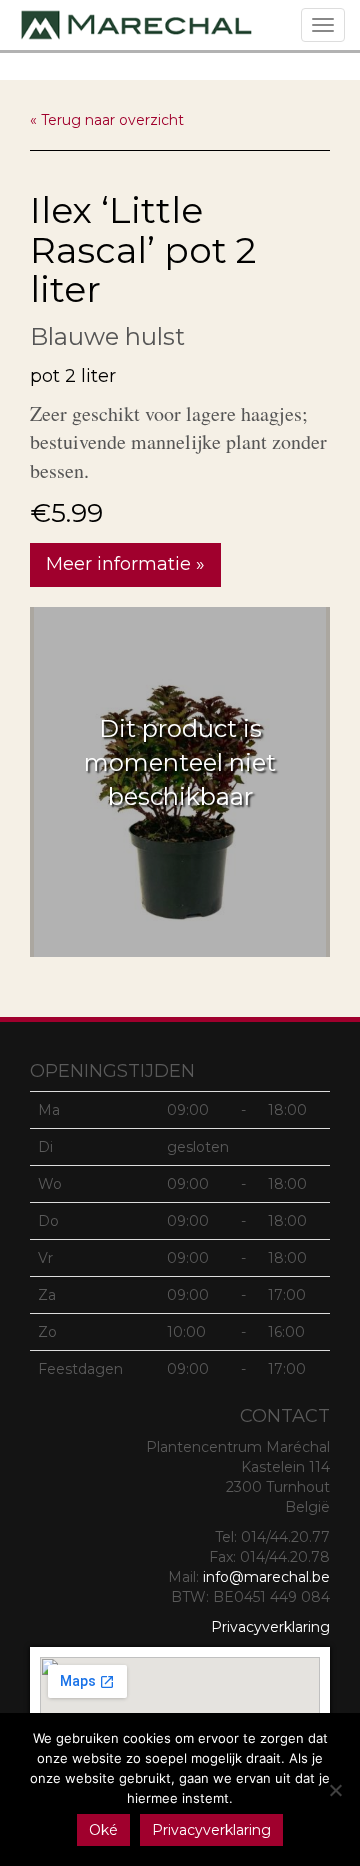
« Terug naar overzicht (107, 120)
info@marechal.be (266, 1577)
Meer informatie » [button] (125, 564)
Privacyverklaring (270, 1627)
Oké (103, 1830)
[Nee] (335, 1790)
